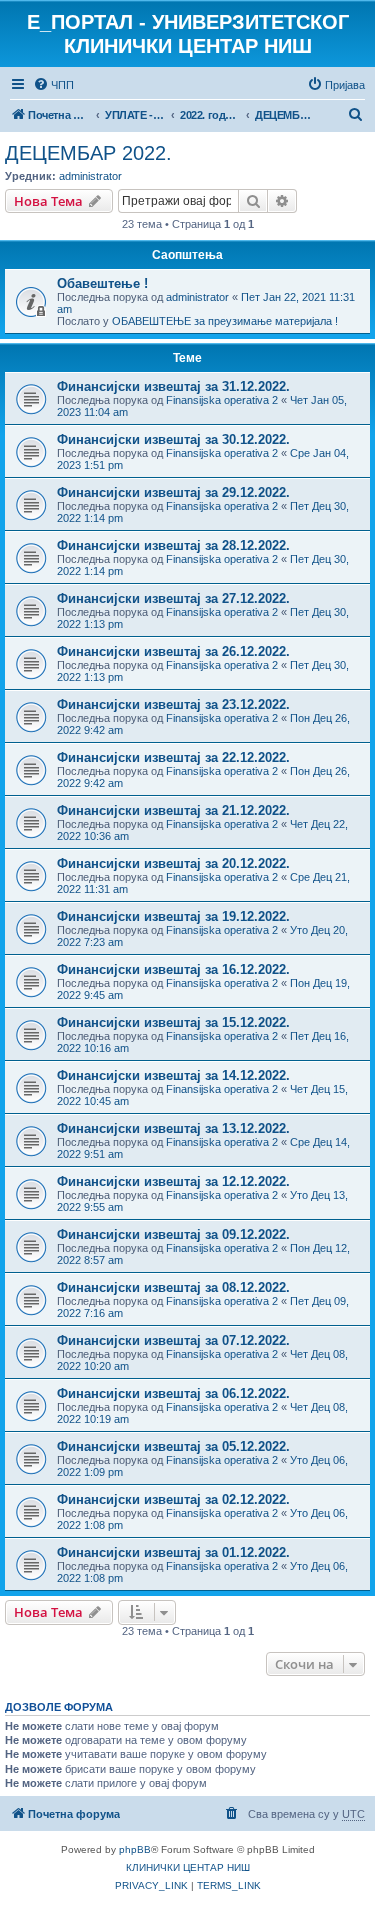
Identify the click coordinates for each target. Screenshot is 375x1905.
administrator (90, 176)
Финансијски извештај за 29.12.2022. (173, 492)
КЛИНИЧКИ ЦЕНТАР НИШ (188, 1867)
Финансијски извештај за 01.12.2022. (173, 1552)
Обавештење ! (102, 283)
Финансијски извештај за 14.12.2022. (173, 1075)
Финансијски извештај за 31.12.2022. (173, 386)
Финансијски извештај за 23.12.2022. (173, 704)
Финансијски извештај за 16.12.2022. (173, 969)
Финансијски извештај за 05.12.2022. (173, 1446)
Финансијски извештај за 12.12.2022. (173, 1181)
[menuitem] (53, 85)
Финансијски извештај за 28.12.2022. (173, 545)
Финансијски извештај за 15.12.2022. (173, 1022)
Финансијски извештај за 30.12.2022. (173, 439)
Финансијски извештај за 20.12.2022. (173, 863)
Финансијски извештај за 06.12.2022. (173, 1393)
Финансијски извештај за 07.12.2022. (173, 1340)
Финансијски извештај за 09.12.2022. (173, 1234)
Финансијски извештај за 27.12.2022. (173, 598)
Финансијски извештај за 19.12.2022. (173, 916)
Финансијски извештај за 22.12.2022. (173, 757)
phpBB (135, 1849)
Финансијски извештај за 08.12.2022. (173, 1287)
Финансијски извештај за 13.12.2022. (173, 1128)
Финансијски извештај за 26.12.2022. (173, 651)
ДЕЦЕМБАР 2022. (88, 153)
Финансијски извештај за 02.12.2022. (173, 1499)
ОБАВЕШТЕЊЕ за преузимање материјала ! (225, 321)
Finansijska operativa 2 (222, 400)
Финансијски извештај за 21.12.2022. (173, 810)
